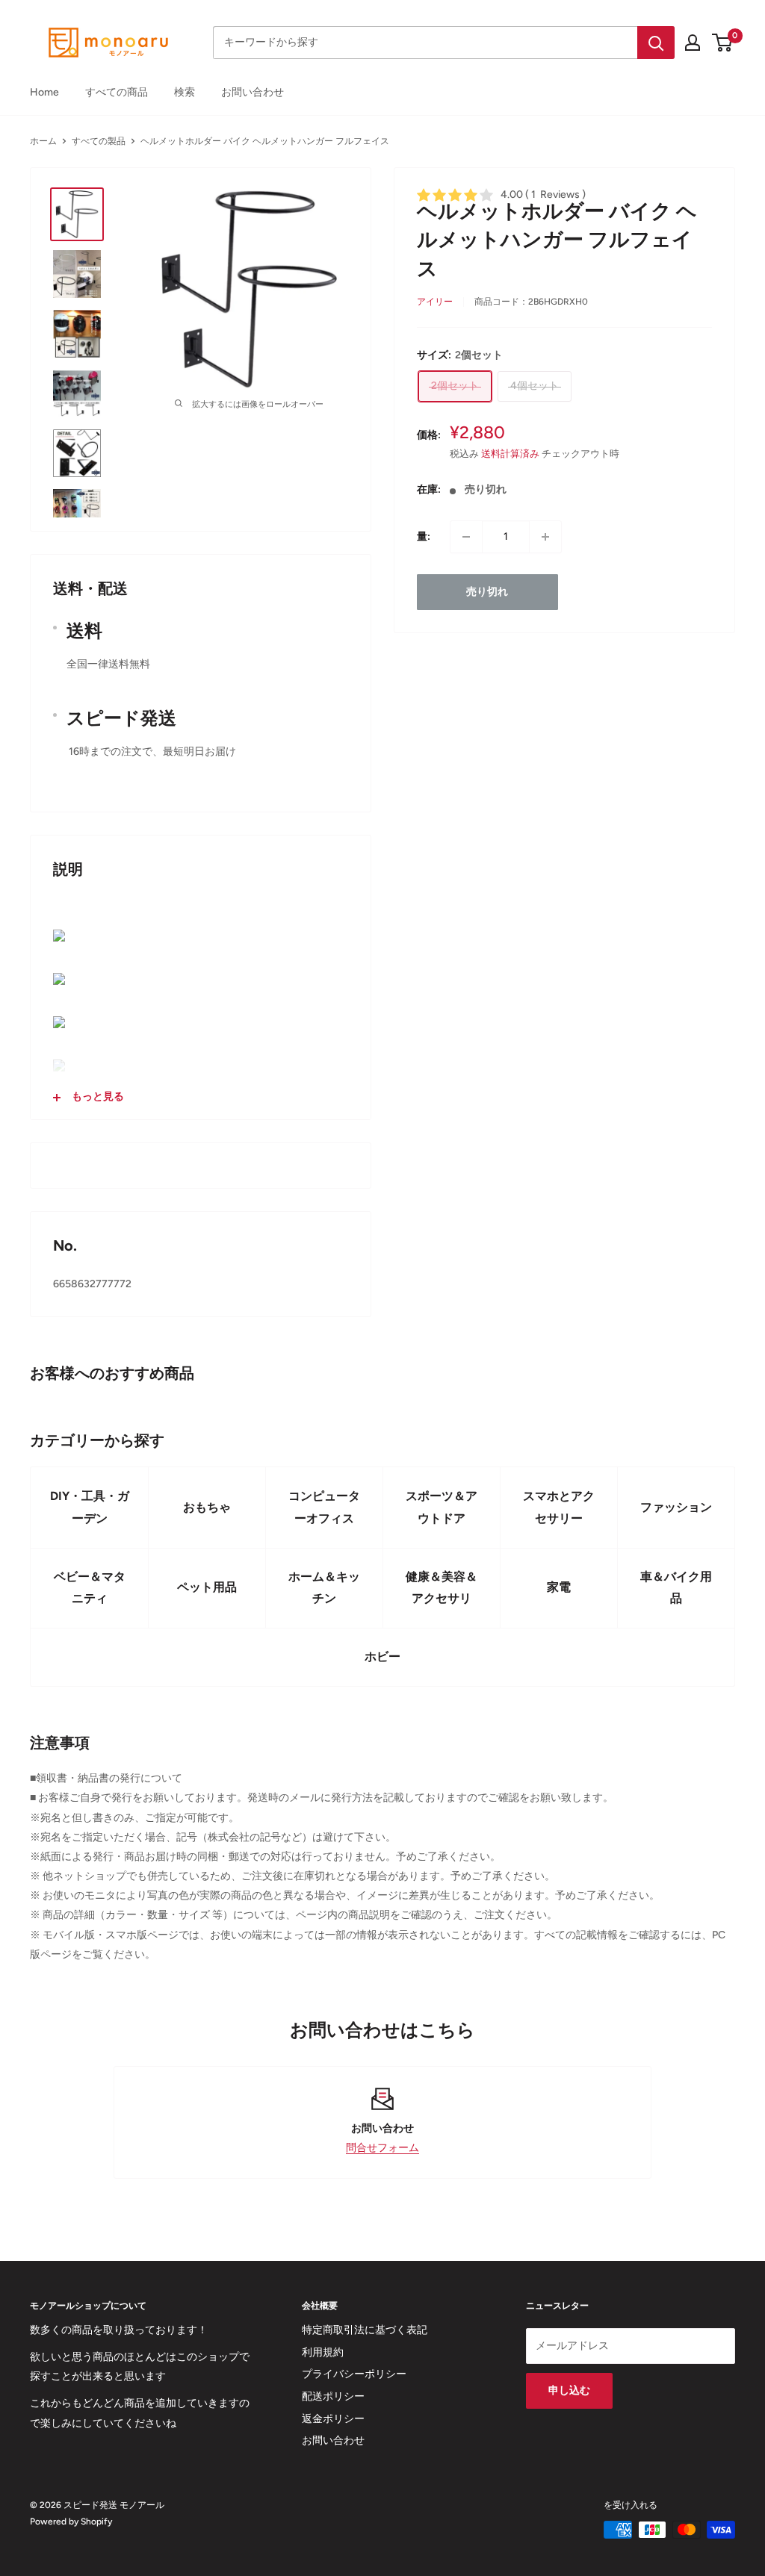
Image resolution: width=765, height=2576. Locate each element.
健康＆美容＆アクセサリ (442, 1588)
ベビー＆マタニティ (90, 1588)
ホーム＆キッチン (324, 1588)
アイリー (435, 302)
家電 (559, 1587)
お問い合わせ (253, 92)
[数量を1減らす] (466, 537)
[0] (723, 43)
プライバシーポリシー (354, 2374)
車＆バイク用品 (676, 1588)
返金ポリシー (333, 2419)
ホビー (382, 1656)
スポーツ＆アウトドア (442, 1507)
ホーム (43, 141)
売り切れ (487, 592)
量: (424, 536)
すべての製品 (99, 141)
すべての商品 (117, 92)
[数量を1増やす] (545, 537)
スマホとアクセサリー (559, 1507)
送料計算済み (510, 454)
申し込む (569, 2390)
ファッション (676, 1507)
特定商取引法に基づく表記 (365, 2330)
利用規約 (323, 2352)
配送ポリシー (333, 2396)
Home (44, 92)
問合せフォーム (382, 2148)
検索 (185, 92)
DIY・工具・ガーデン (90, 1507)
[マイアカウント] (693, 43)
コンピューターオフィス (324, 1507)
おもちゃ (207, 1507)
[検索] (656, 43)
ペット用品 (207, 1587)
